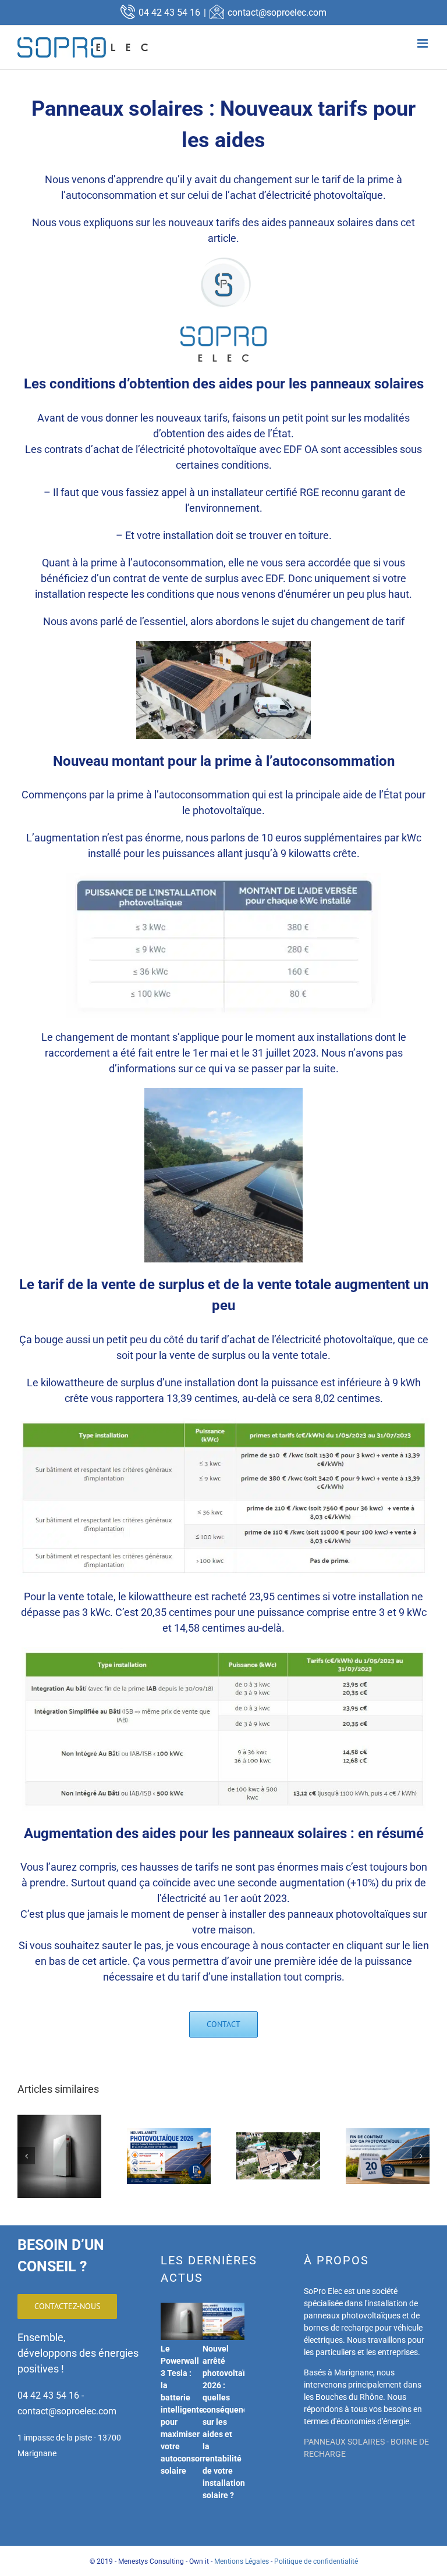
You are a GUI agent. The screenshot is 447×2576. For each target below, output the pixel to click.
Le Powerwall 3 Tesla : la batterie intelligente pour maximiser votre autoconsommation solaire (197, 2410)
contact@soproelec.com (277, 13)
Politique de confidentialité (316, 2561)
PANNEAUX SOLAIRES (344, 2442)
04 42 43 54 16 (169, 13)
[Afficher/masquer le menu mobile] (423, 43)
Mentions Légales (242, 2561)
